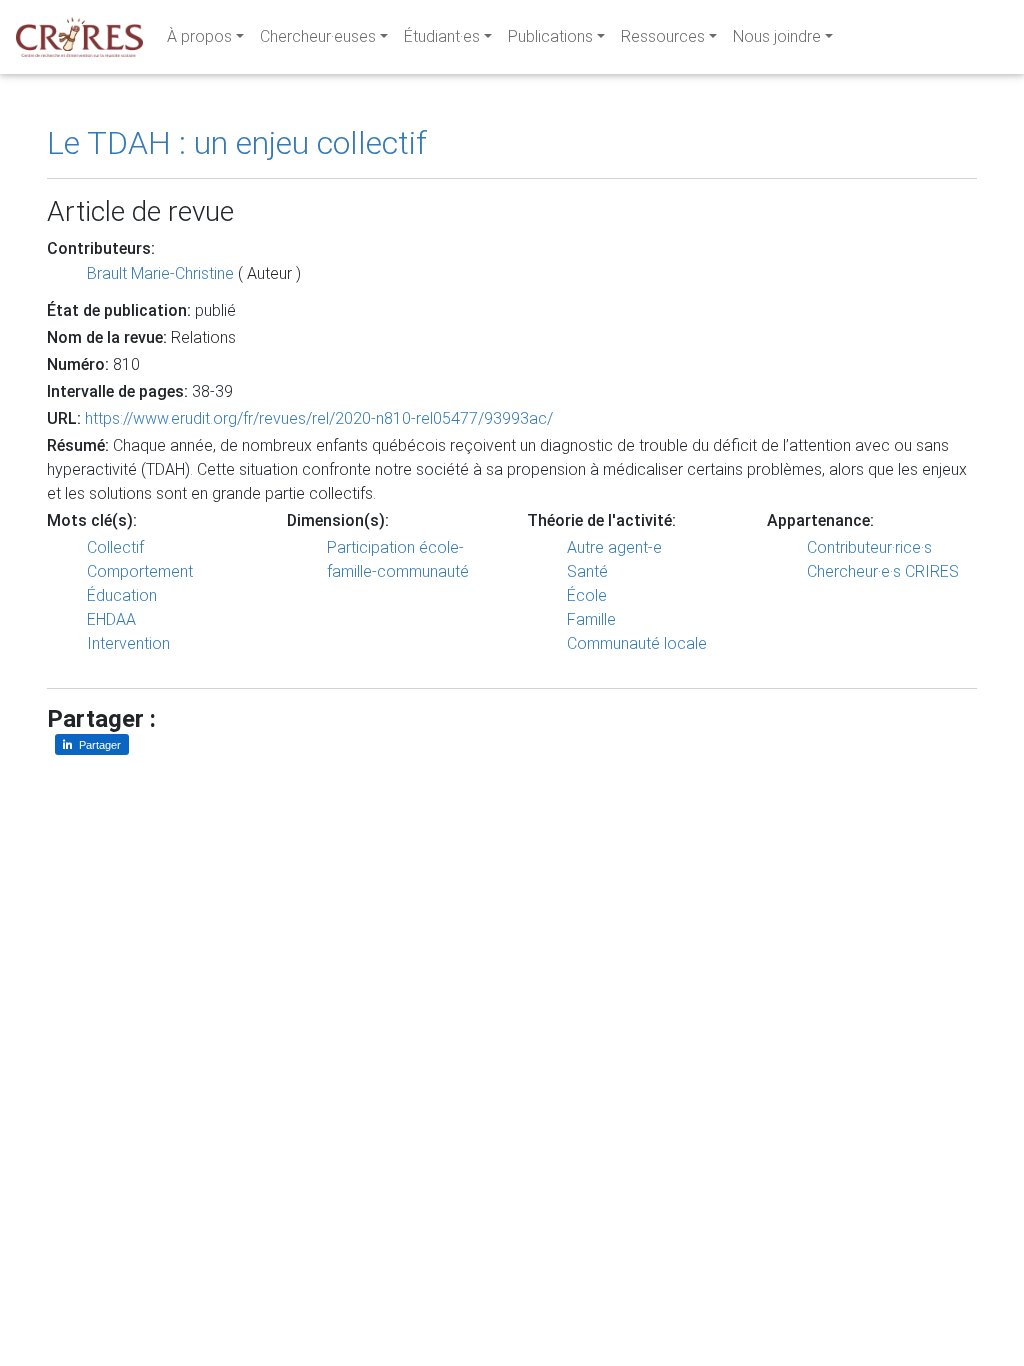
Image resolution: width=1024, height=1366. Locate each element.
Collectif (115, 547)
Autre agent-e (614, 547)
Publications (550, 36)
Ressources (663, 36)
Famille (591, 619)
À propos (199, 36)
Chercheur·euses (318, 36)
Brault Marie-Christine (160, 273)
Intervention (128, 643)
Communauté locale (637, 643)
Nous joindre (777, 36)
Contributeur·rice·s (869, 547)
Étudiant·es (442, 36)
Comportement (140, 571)
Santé (587, 571)
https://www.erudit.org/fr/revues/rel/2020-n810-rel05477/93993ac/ (319, 418)
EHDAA (111, 619)
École (587, 595)
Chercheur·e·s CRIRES (883, 571)
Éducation (122, 595)
